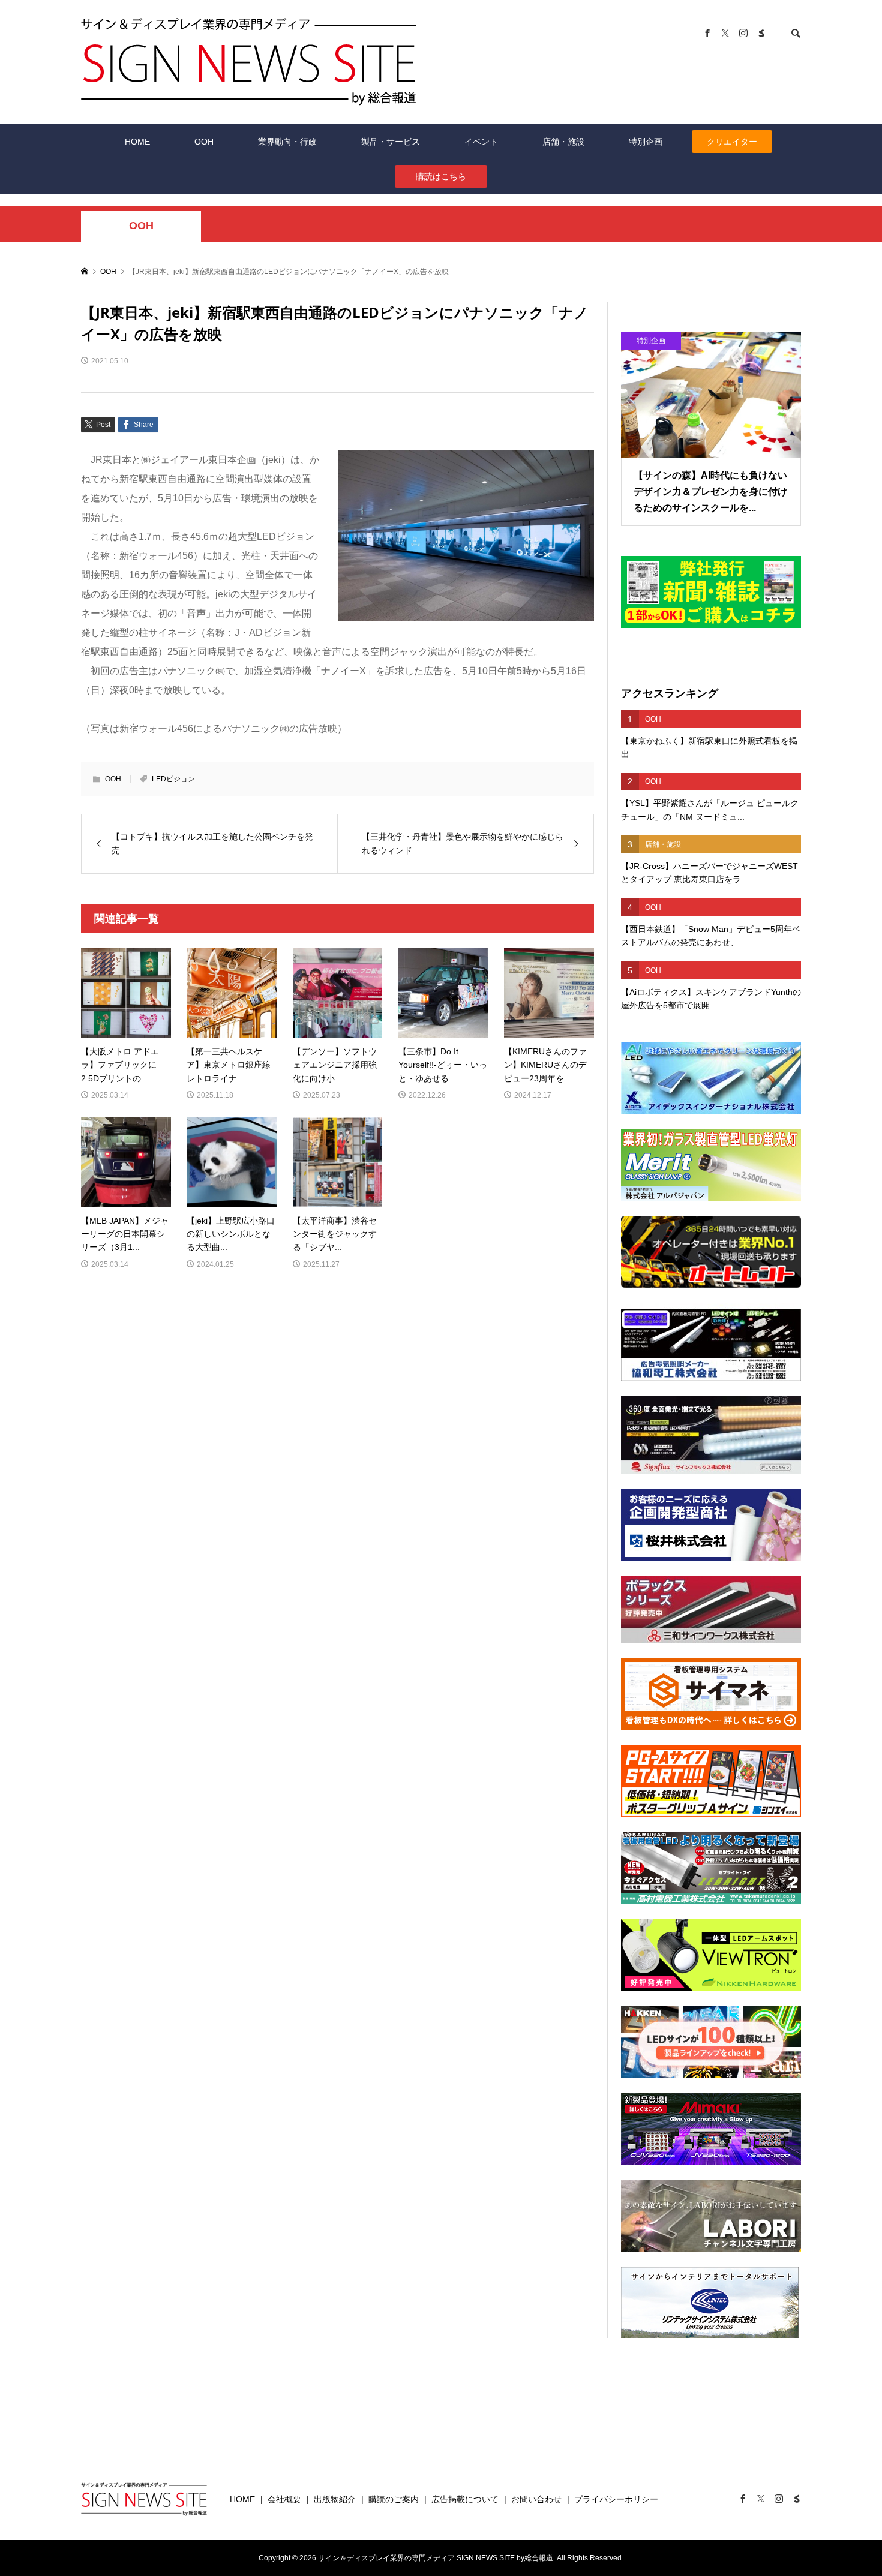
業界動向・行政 (287, 142)
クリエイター (732, 142)
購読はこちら (441, 176)
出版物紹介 (335, 2499)
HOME (137, 142)
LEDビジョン (173, 779)
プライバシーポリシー (616, 2499)
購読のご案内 (394, 2499)
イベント (481, 142)
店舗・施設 (563, 142)
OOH (204, 142)
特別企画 (646, 142)
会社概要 (284, 2499)
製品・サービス (391, 142)
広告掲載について (465, 2499)
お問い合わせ (536, 2499)
